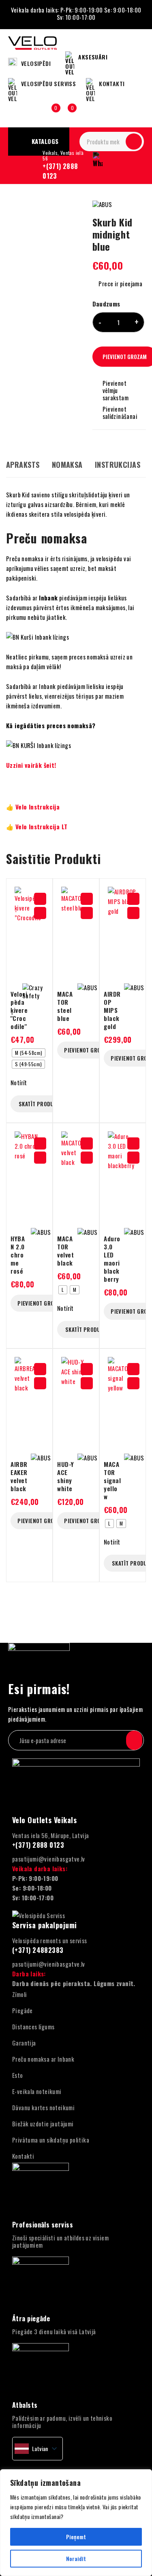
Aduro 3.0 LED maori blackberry (112, 1259)
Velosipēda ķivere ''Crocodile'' (19, 1010)
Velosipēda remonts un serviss (50, 1940)
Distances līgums (33, 2027)
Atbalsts (25, 2405)
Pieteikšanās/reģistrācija (34, 112)
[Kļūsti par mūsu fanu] (15, 2468)
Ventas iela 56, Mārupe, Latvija (50, 1835)
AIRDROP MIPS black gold (112, 1010)
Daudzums (106, 304)
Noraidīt (76, 2558)
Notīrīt (19, 1082)
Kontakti (23, 2156)
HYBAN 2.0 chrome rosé (18, 1255)
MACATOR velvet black (66, 1251)
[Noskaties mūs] (32, 2468)
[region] (76, 2523)
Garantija (24, 2043)
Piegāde (22, 2010)
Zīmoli (19, 1994)
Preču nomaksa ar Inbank (43, 2059)
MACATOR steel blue (65, 1006)
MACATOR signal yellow (112, 1480)
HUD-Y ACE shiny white (66, 1476)
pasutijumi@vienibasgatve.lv (49, 1859)
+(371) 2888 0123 (60, 171)
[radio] (29, 1053)
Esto (18, 2075)
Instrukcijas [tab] (118, 465)
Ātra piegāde (31, 2318)
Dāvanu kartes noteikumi (43, 2107)
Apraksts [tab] (23, 465)
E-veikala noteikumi (37, 2091)
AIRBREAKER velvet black (19, 1476)
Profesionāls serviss (43, 2225)
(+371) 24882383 (38, 1950)
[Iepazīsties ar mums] (50, 2468)
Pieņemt (76, 2537)
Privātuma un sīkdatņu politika (51, 2140)
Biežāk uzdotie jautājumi (43, 2124)
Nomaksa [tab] (67, 465)
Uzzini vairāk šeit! (31, 765)
